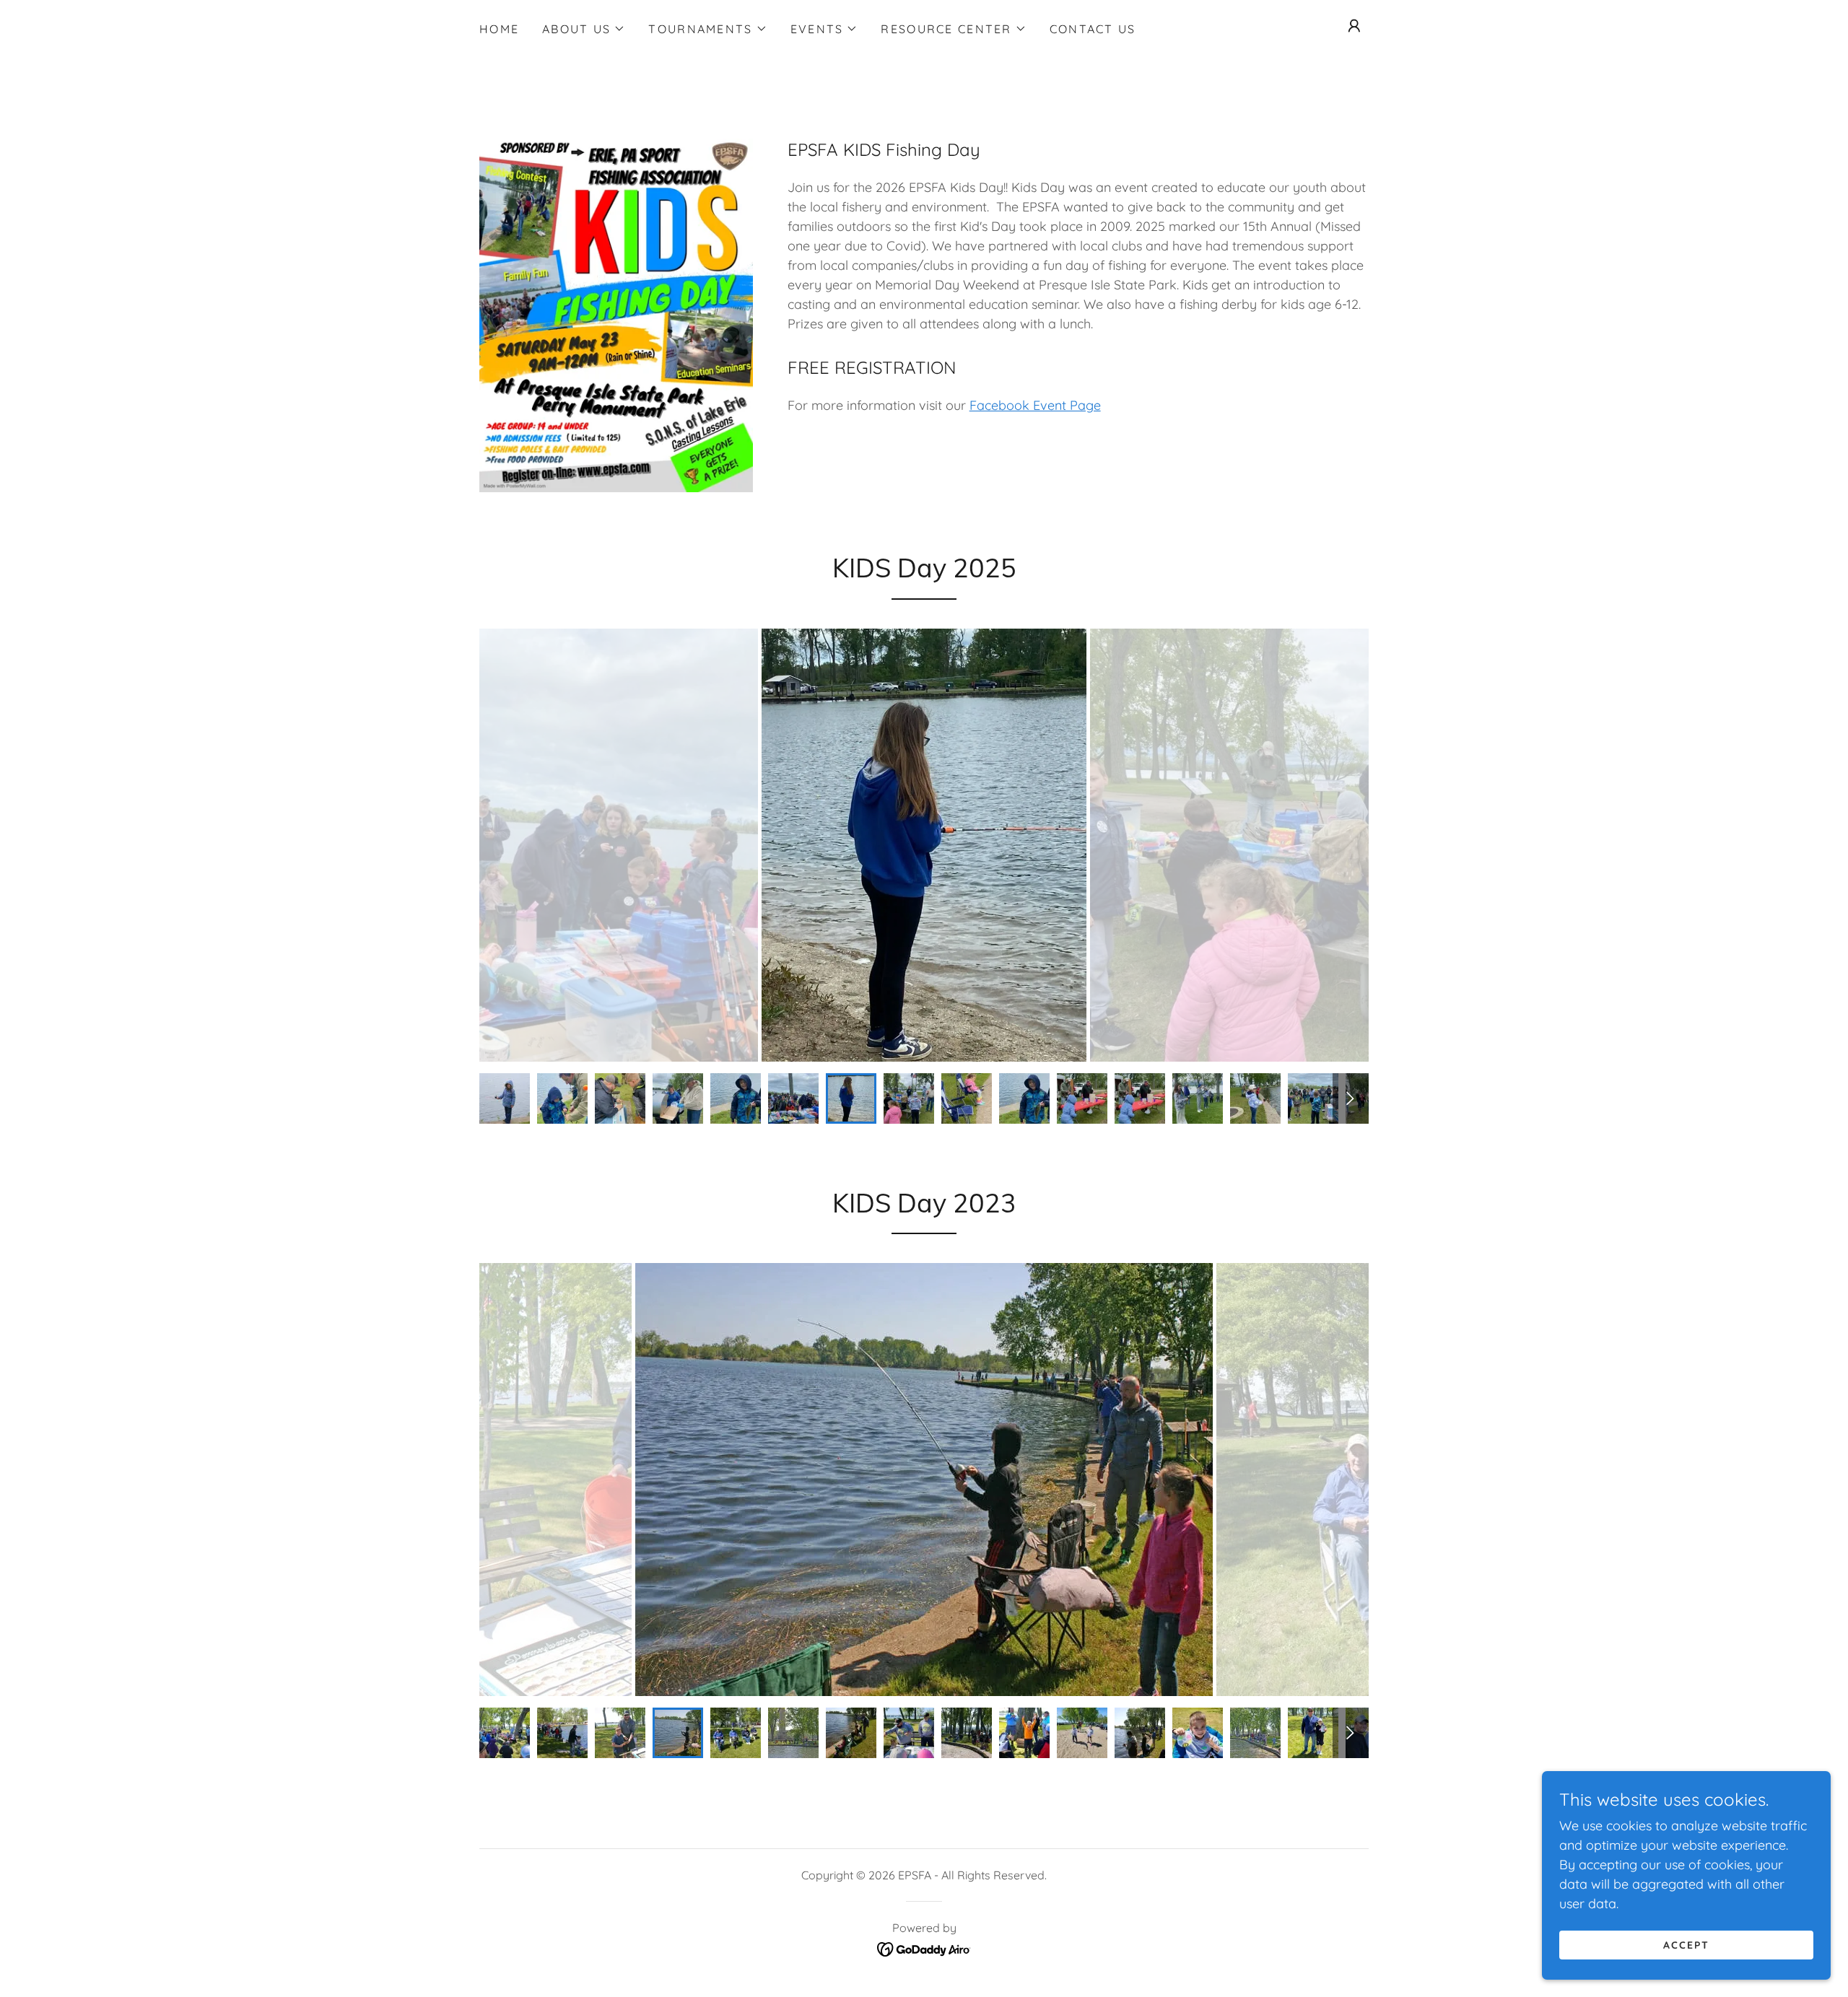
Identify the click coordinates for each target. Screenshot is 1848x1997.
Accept (1686, 1945)
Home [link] (499, 29)
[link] (924, 1948)
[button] (584, 29)
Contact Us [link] (1093, 29)
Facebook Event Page (1035, 405)
